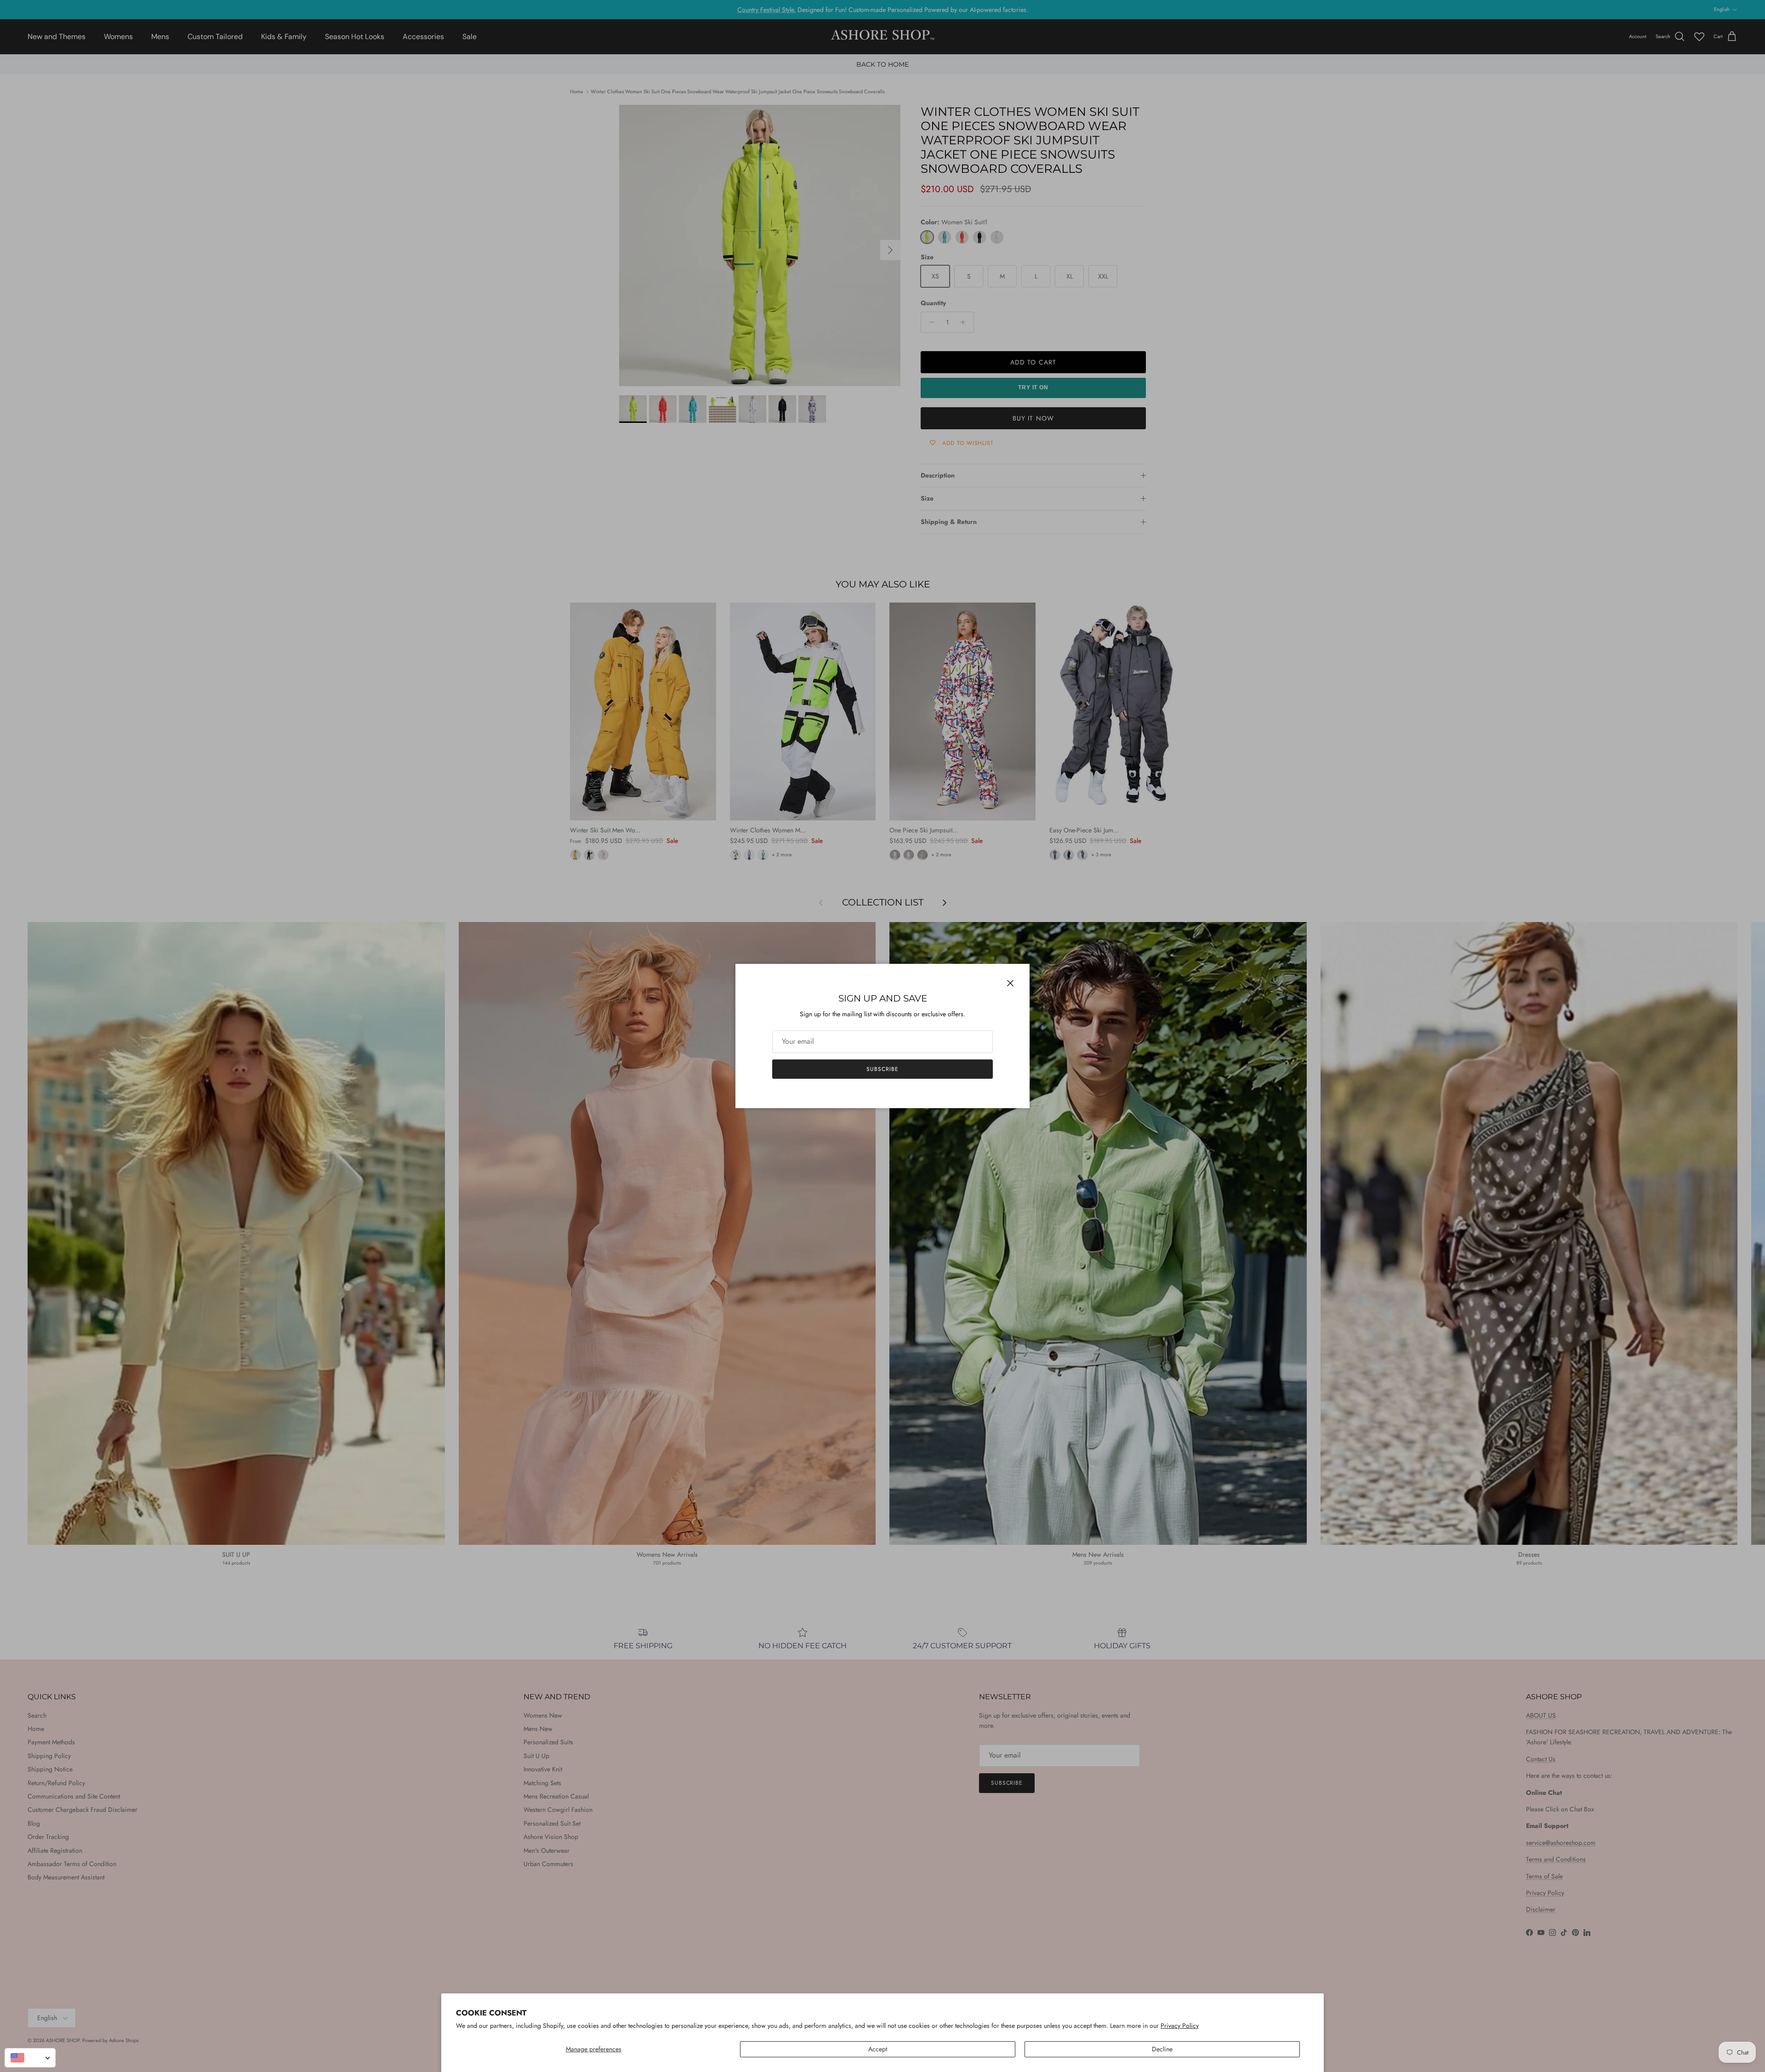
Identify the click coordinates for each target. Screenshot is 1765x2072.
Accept (878, 2049)
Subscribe (882, 1069)
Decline (1162, 2049)
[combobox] (30, 2058)
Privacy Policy (1180, 2026)
